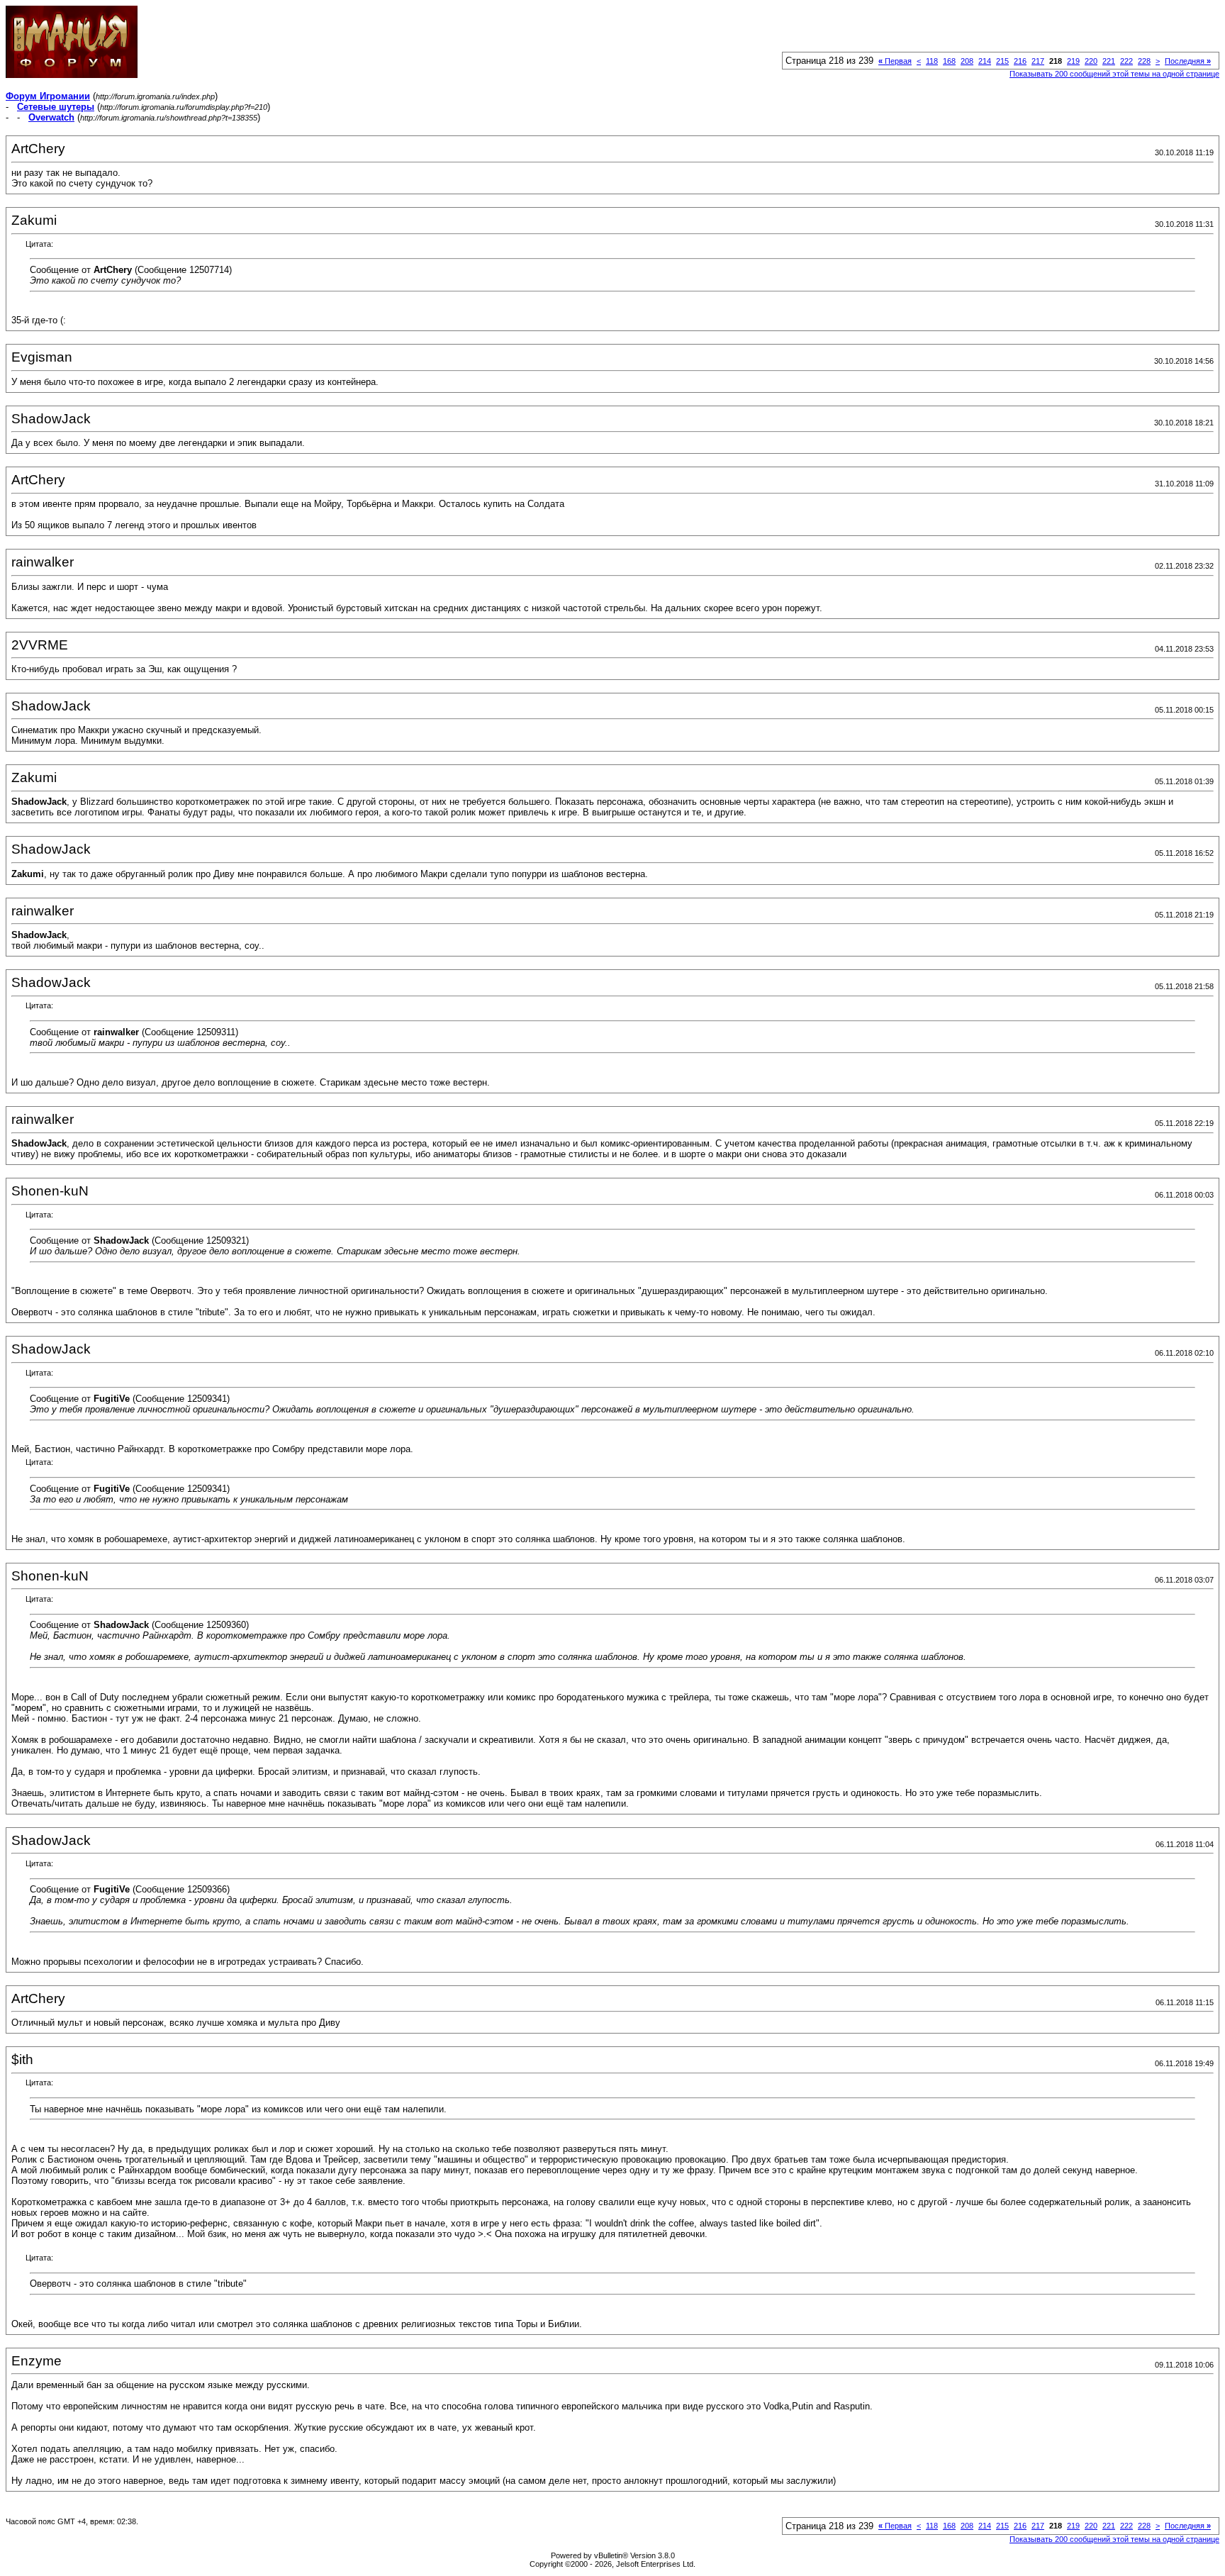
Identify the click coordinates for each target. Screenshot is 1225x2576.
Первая (895, 61)
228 (1144, 61)
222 (1126, 61)
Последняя (1188, 61)
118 (932, 61)
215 (1002, 61)
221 (1109, 61)
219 (1073, 61)
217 (1038, 61)
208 (967, 61)
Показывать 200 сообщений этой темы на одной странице (1114, 74)
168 (949, 61)
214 (985, 61)
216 (1020, 61)
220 (1091, 61)
